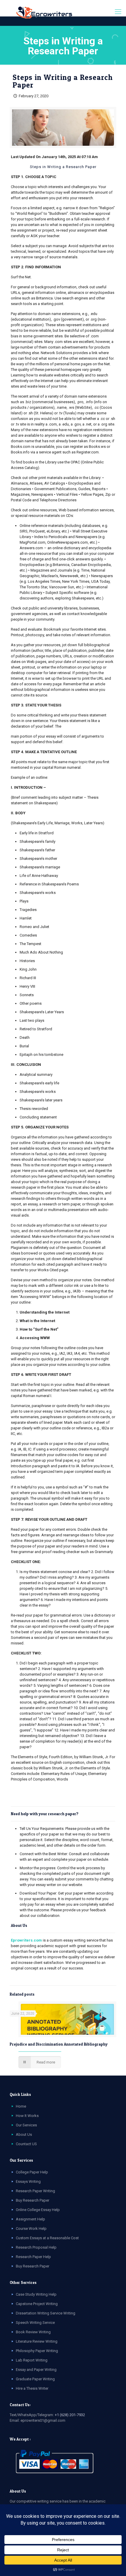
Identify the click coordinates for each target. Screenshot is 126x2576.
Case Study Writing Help (36, 2294)
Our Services (26, 2125)
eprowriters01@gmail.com (43, 2420)
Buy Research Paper (33, 2200)
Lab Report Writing (32, 2360)
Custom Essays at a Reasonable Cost (47, 2238)
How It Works (27, 2116)
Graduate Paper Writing (35, 2379)
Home (21, 2106)
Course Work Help (31, 2229)
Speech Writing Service (35, 2323)
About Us (24, 2134)
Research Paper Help (33, 2257)
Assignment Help (30, 2219)
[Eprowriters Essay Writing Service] (45, 13)
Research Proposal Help (36, 2247)
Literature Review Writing (37, 2341)
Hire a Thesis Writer (32, 2388)
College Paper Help (32, 2172)
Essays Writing (28, 2181)
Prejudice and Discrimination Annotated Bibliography (59, 2044)
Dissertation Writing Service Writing (46, 2313)
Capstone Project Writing (37, 2304)
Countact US (26, 2144)
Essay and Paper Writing (36, 2370)
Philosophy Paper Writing (37, 2351)
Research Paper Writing (35, 2191)
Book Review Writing (33, 2332)
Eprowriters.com (26, 1940)
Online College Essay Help (38, 2210)
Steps (36, 167)
